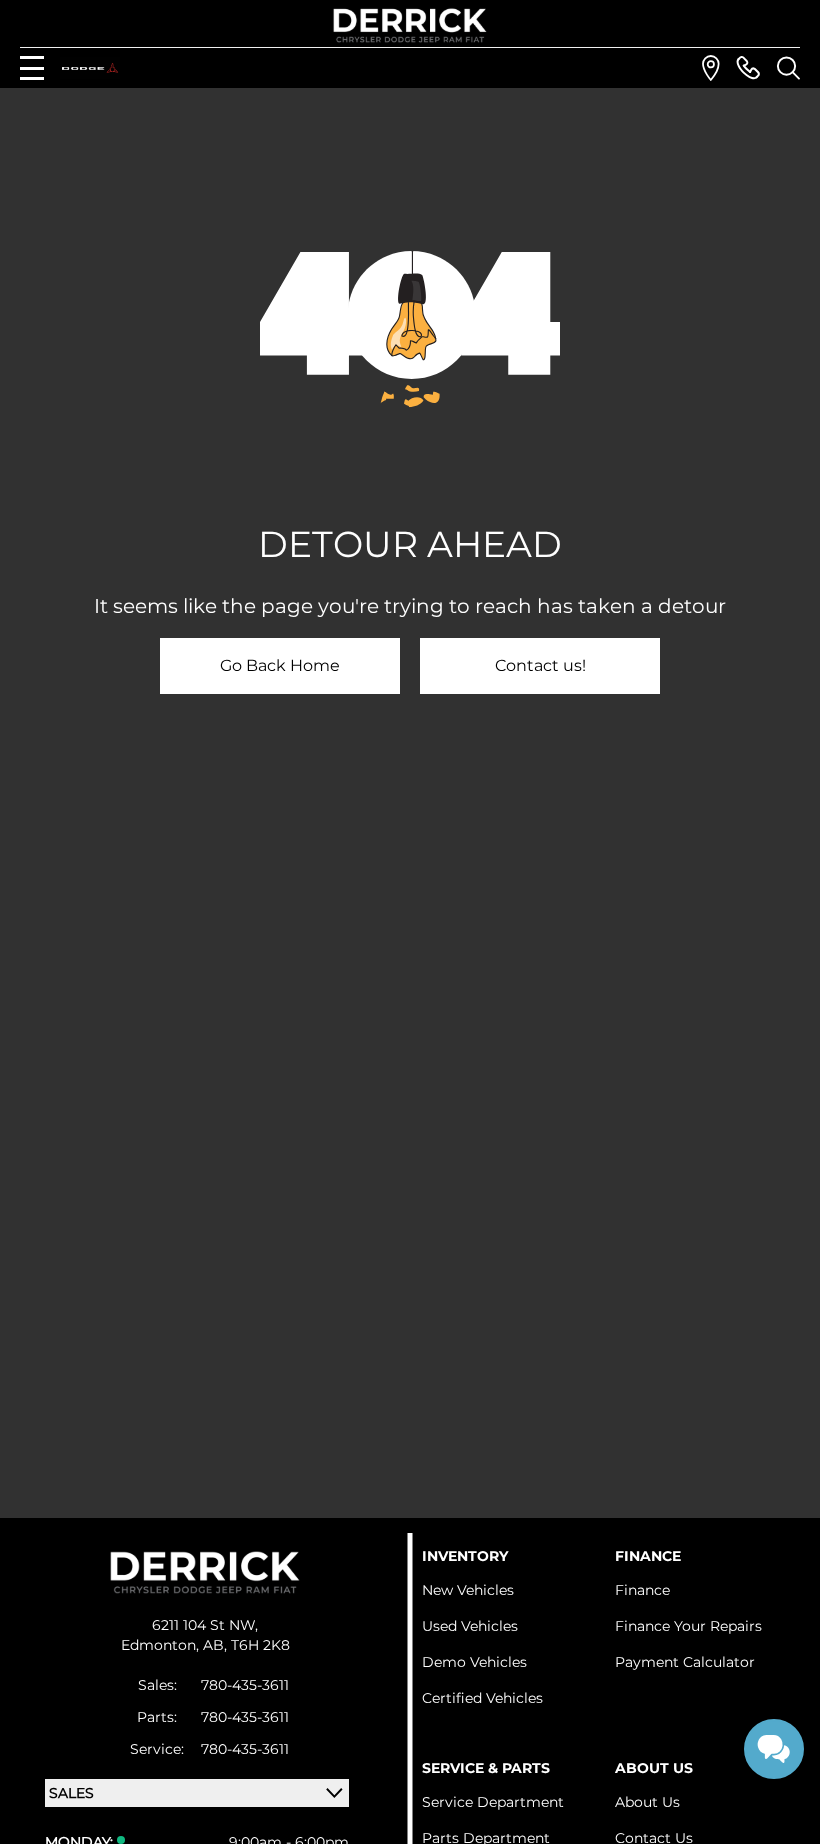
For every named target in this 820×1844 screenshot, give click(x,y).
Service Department (493, 1802)
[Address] (711, 68)
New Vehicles (468, 1590)
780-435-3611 (245, 1685)
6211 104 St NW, (205, 1625)
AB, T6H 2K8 (246, 1645)
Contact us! (540, 665)
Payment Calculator (685, 1662)
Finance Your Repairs (688, 1626)
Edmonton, (162, 1645)
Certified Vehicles (482, 1698)
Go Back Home (280, 665)
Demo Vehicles (474, 1662)
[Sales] (748, 68)
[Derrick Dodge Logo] (410, 25)
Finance (642, 1590)
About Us (647, 1802)
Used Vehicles (470, 1626)
